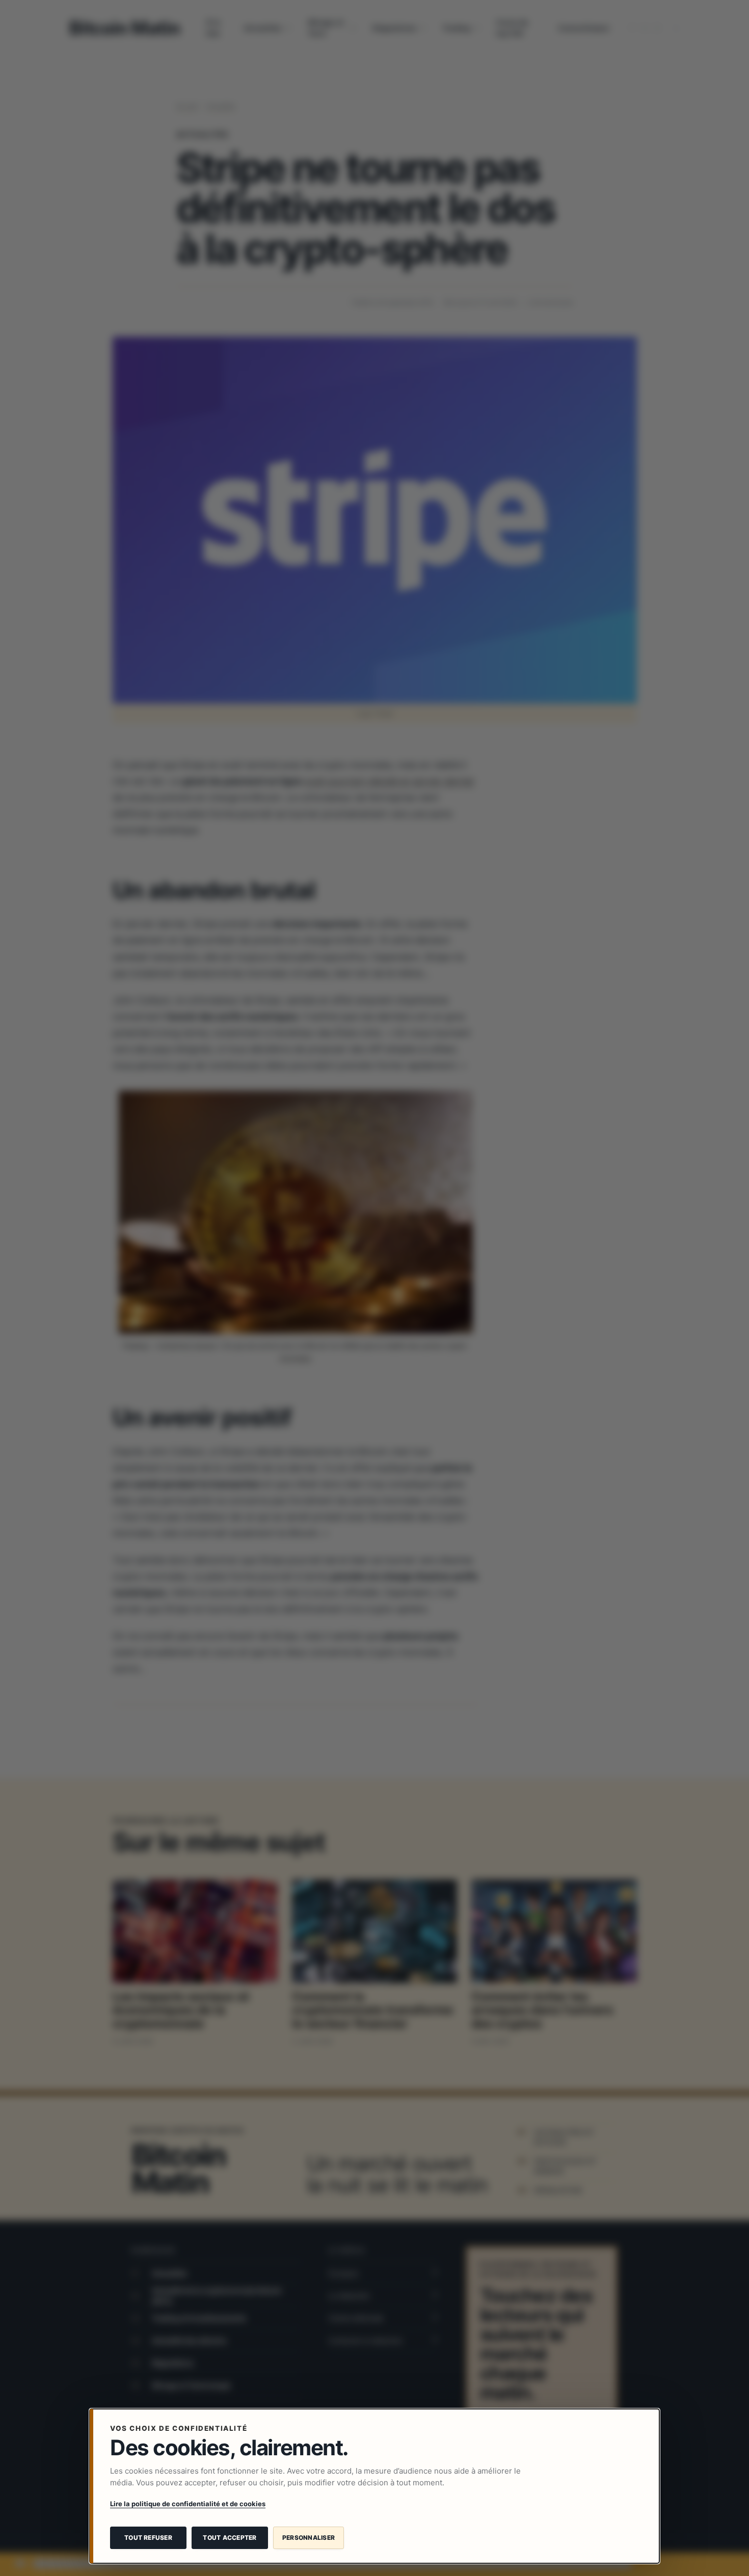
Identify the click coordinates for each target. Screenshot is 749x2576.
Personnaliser (309, 2538)
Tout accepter (230, 2538)
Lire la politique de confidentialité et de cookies (188, 2504)
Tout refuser (148, 2538)
